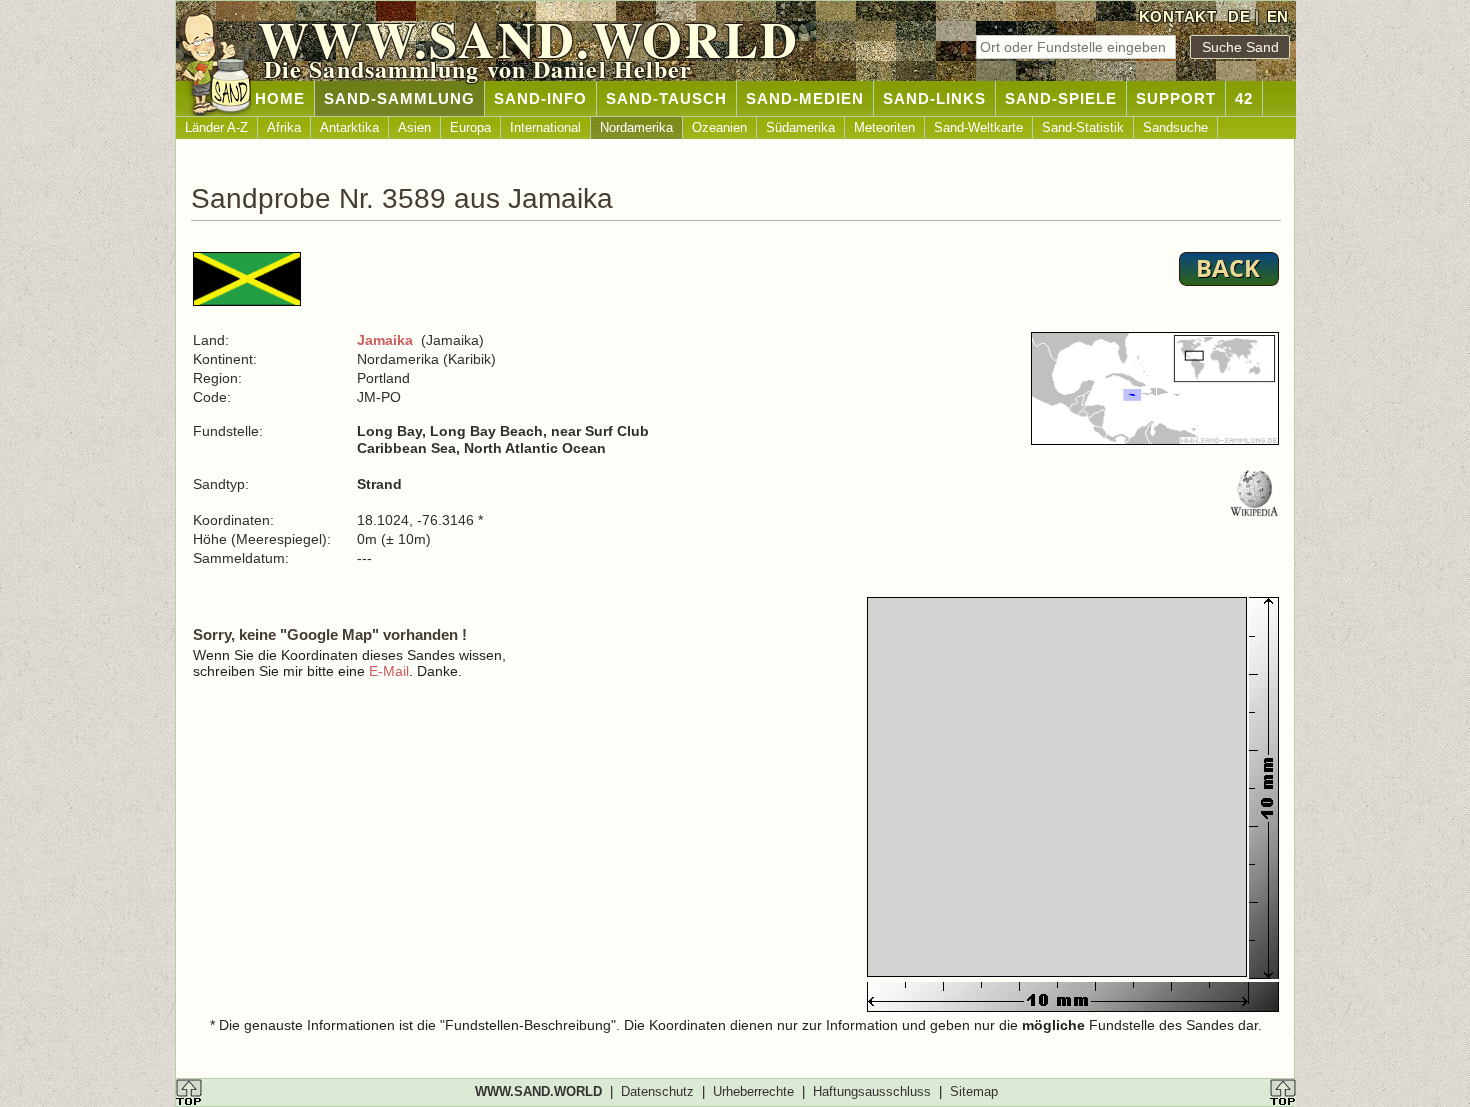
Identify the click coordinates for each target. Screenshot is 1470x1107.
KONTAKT (1178, 16)
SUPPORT (1176, 98)
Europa (470, 127)
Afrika (284, 127)
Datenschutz (657, 1091)
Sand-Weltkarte (978, 127)
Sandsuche (1175, 127)
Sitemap (974, 1091)
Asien (414, 127)
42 (1244, 98)
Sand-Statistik (1083, 127)
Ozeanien (719, 127)
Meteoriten (884, 127)
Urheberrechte (753, 1091)
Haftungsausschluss (872, 1091)
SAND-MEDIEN (805, 98)
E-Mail (389, 671)
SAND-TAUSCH (666, 98)
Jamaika (385, 340)
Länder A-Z (216, 127)
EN (1278, 16)
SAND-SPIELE (1061, 98)
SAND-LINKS (934, 98)
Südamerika (800, 127)
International (545, 127)
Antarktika (349, 127)
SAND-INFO (540, 98)
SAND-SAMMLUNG (399, 98)
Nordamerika (636, 127)
